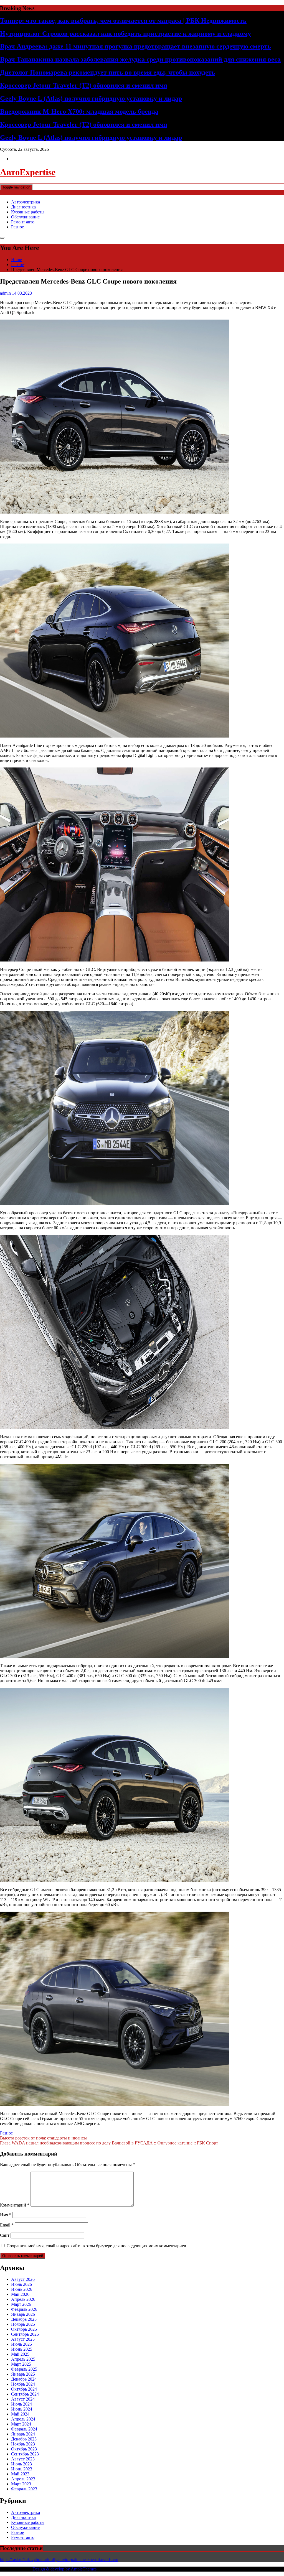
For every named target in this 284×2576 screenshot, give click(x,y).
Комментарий (15, 2205)
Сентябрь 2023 (25, 2454)
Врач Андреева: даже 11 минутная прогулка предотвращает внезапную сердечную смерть (135, 46)
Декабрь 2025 (24, 2319)
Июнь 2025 (22, 2349)
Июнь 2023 (22, 2469)
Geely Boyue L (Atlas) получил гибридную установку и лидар (91, 98)
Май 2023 (20, 2474)
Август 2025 (23, 2339)
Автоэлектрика (26, 202)
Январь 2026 (23, 2314)
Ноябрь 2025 (23, 2324)
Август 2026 (23, 2279)
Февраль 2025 (24, 2369)
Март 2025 (21, 2364)
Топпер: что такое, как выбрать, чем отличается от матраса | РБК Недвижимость (123, 21)
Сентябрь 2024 (25, 2394)
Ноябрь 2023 (23, 2444)
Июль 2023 (21, 2464)
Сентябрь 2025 (25, 2334)
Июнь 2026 (22, 2289)
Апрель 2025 (23, 2359)
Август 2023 (23, 2459)
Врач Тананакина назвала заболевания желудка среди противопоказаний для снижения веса (140, 59)
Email (7, 2225)
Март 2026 (21, 2304)
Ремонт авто (23, 222)
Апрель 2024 (23, 2419)
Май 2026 (20, 2294)
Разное (17, 227)
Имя (6, 2215)
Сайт (5, 2235)
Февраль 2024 (24, 2429)
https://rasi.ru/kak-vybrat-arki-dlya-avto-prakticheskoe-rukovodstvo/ (59, 2560)
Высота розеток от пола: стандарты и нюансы (43, 2138)
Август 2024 (23, 2399)
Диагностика (23, 207)
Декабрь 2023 (24, 2439)
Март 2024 (21, 2424)
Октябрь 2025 (24, 2329)
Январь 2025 (23, 2374)
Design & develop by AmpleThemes (64, 2569)
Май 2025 (20, 2354)
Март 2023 (21, 2484)
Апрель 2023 (23, 2479)
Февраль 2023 (24, 2489)
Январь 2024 (23, 2434)
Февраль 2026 (24, 2309)
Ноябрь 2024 (23, 2384)
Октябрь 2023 (24, 2449)
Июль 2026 (21, 2284)
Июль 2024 (21, 2404)
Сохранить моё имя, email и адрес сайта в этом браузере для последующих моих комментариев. (97, 2246)
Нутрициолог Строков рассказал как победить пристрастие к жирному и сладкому (125, 34)
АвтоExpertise (28, 172)
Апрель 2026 (23, 2299)
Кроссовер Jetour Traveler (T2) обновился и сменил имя (84, 85)
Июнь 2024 (22, 2409)
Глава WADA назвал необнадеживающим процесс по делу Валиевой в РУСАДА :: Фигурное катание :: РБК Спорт (109, 2143)
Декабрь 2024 (24, 2379)
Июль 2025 (21, 2344)
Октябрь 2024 (24, 2389)
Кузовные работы (28, 212)
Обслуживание (25, 217)
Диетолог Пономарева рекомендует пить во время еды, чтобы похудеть (108, 72)
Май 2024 (20, 2414)
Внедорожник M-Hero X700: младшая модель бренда (79, 111)
